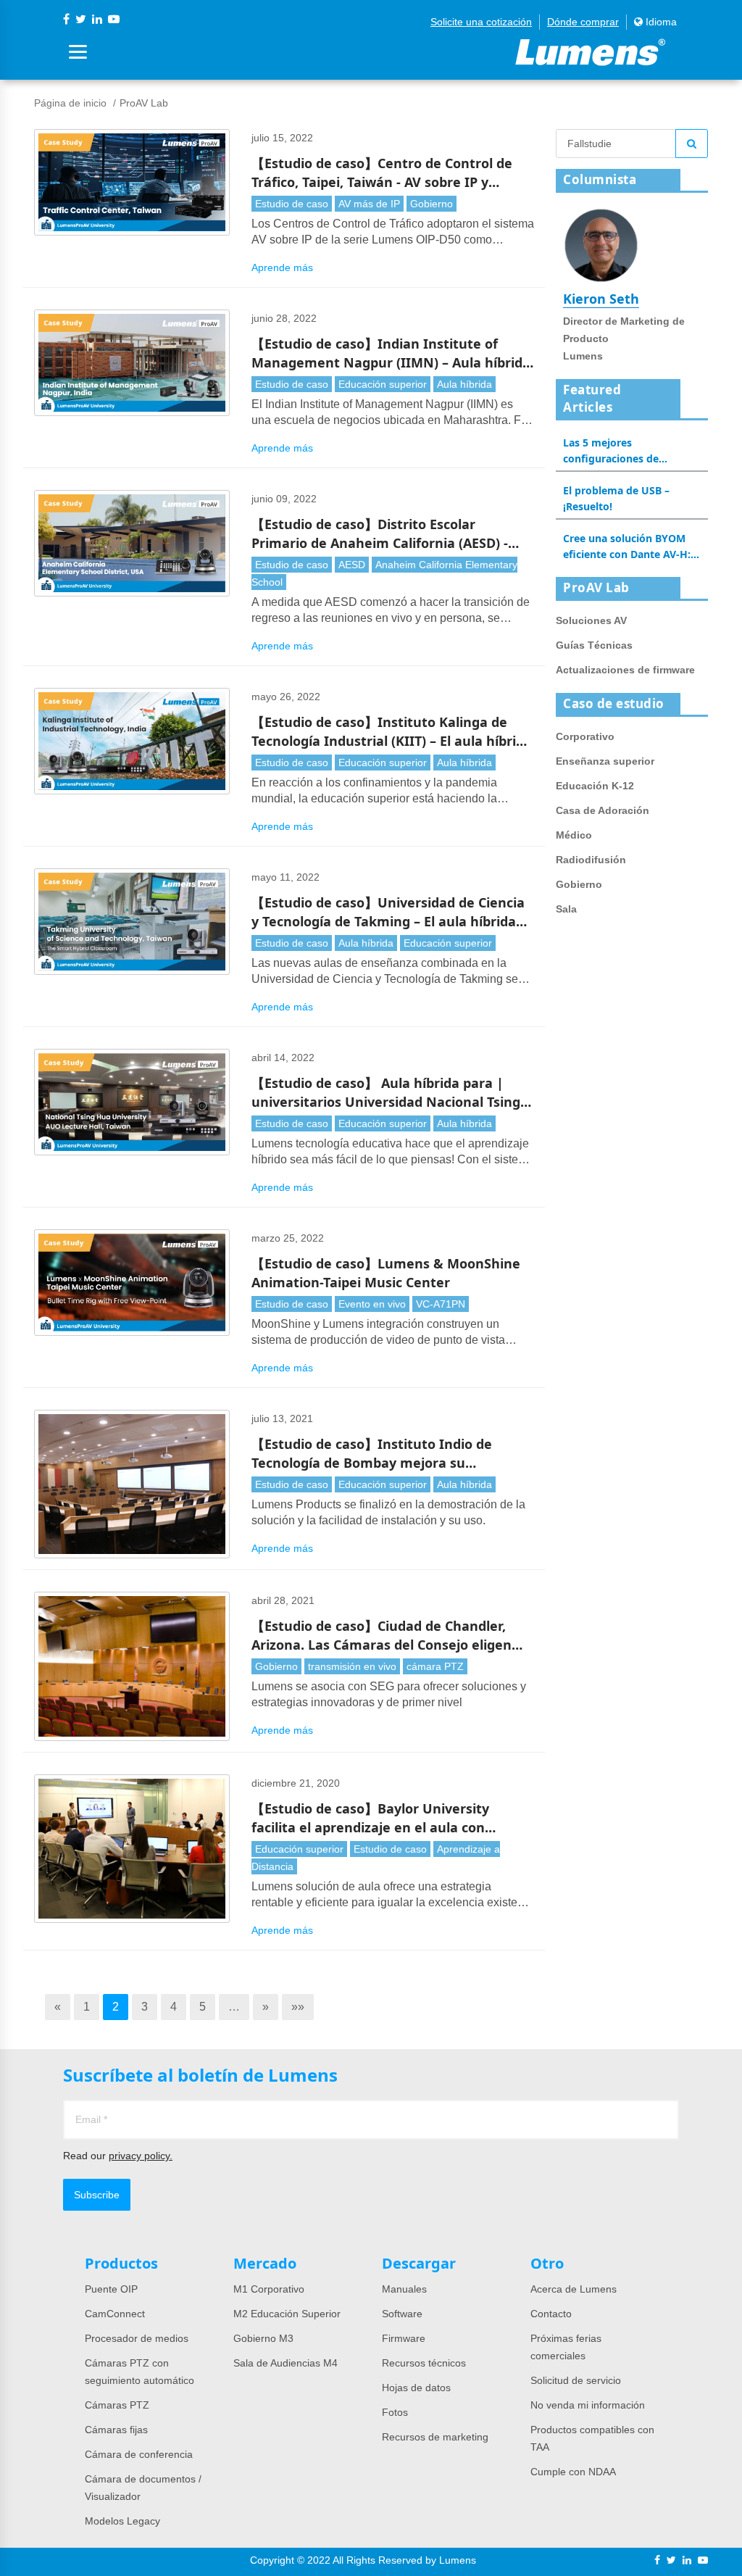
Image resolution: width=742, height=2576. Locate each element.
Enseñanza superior (605, 761)
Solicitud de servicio (576, 2380)
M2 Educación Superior (287, 2314)
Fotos (395, 2412)
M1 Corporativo (269, 2289)
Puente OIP (111, 2289)
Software (402, 2314)
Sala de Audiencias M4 (285, 2363)
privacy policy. (141, 2156)
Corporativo (585, 736)
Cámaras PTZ (117, 2405)
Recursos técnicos (424, 2363)
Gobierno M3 (263, 2338)
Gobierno (432, 204)
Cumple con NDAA (573, 2472)
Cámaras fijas (116, 2430)
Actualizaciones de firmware (625, 670)
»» (298, 2007)
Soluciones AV (591, 620)
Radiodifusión (591, 860)
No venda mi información (588, 2405)
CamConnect (115, 2314)
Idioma (660, 22)
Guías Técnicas (594, 645)
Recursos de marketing (435, 2437)
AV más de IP (369, 204)
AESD (352, 565)
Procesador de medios (137, 2338)
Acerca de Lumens (574, 2289)
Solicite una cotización (481, 22)
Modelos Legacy (122, 2521)
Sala (566, 909)
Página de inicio (70, 103)
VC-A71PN (441, 1304)
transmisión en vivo (352, 1666)
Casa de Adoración (603, 810)
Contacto (551, 2314)
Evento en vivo (372, 1304)
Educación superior (383, 384)
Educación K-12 (595, 786)
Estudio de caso (292, 204)
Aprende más (282, 267)
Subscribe (97, 2195)
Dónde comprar (583, 22)
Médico (574, 835)
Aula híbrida (464, 384)
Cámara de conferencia (139, 2454)
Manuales (404, 2289)
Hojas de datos (416, 2388)
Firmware (404, 2338)
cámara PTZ (435, 1666)
